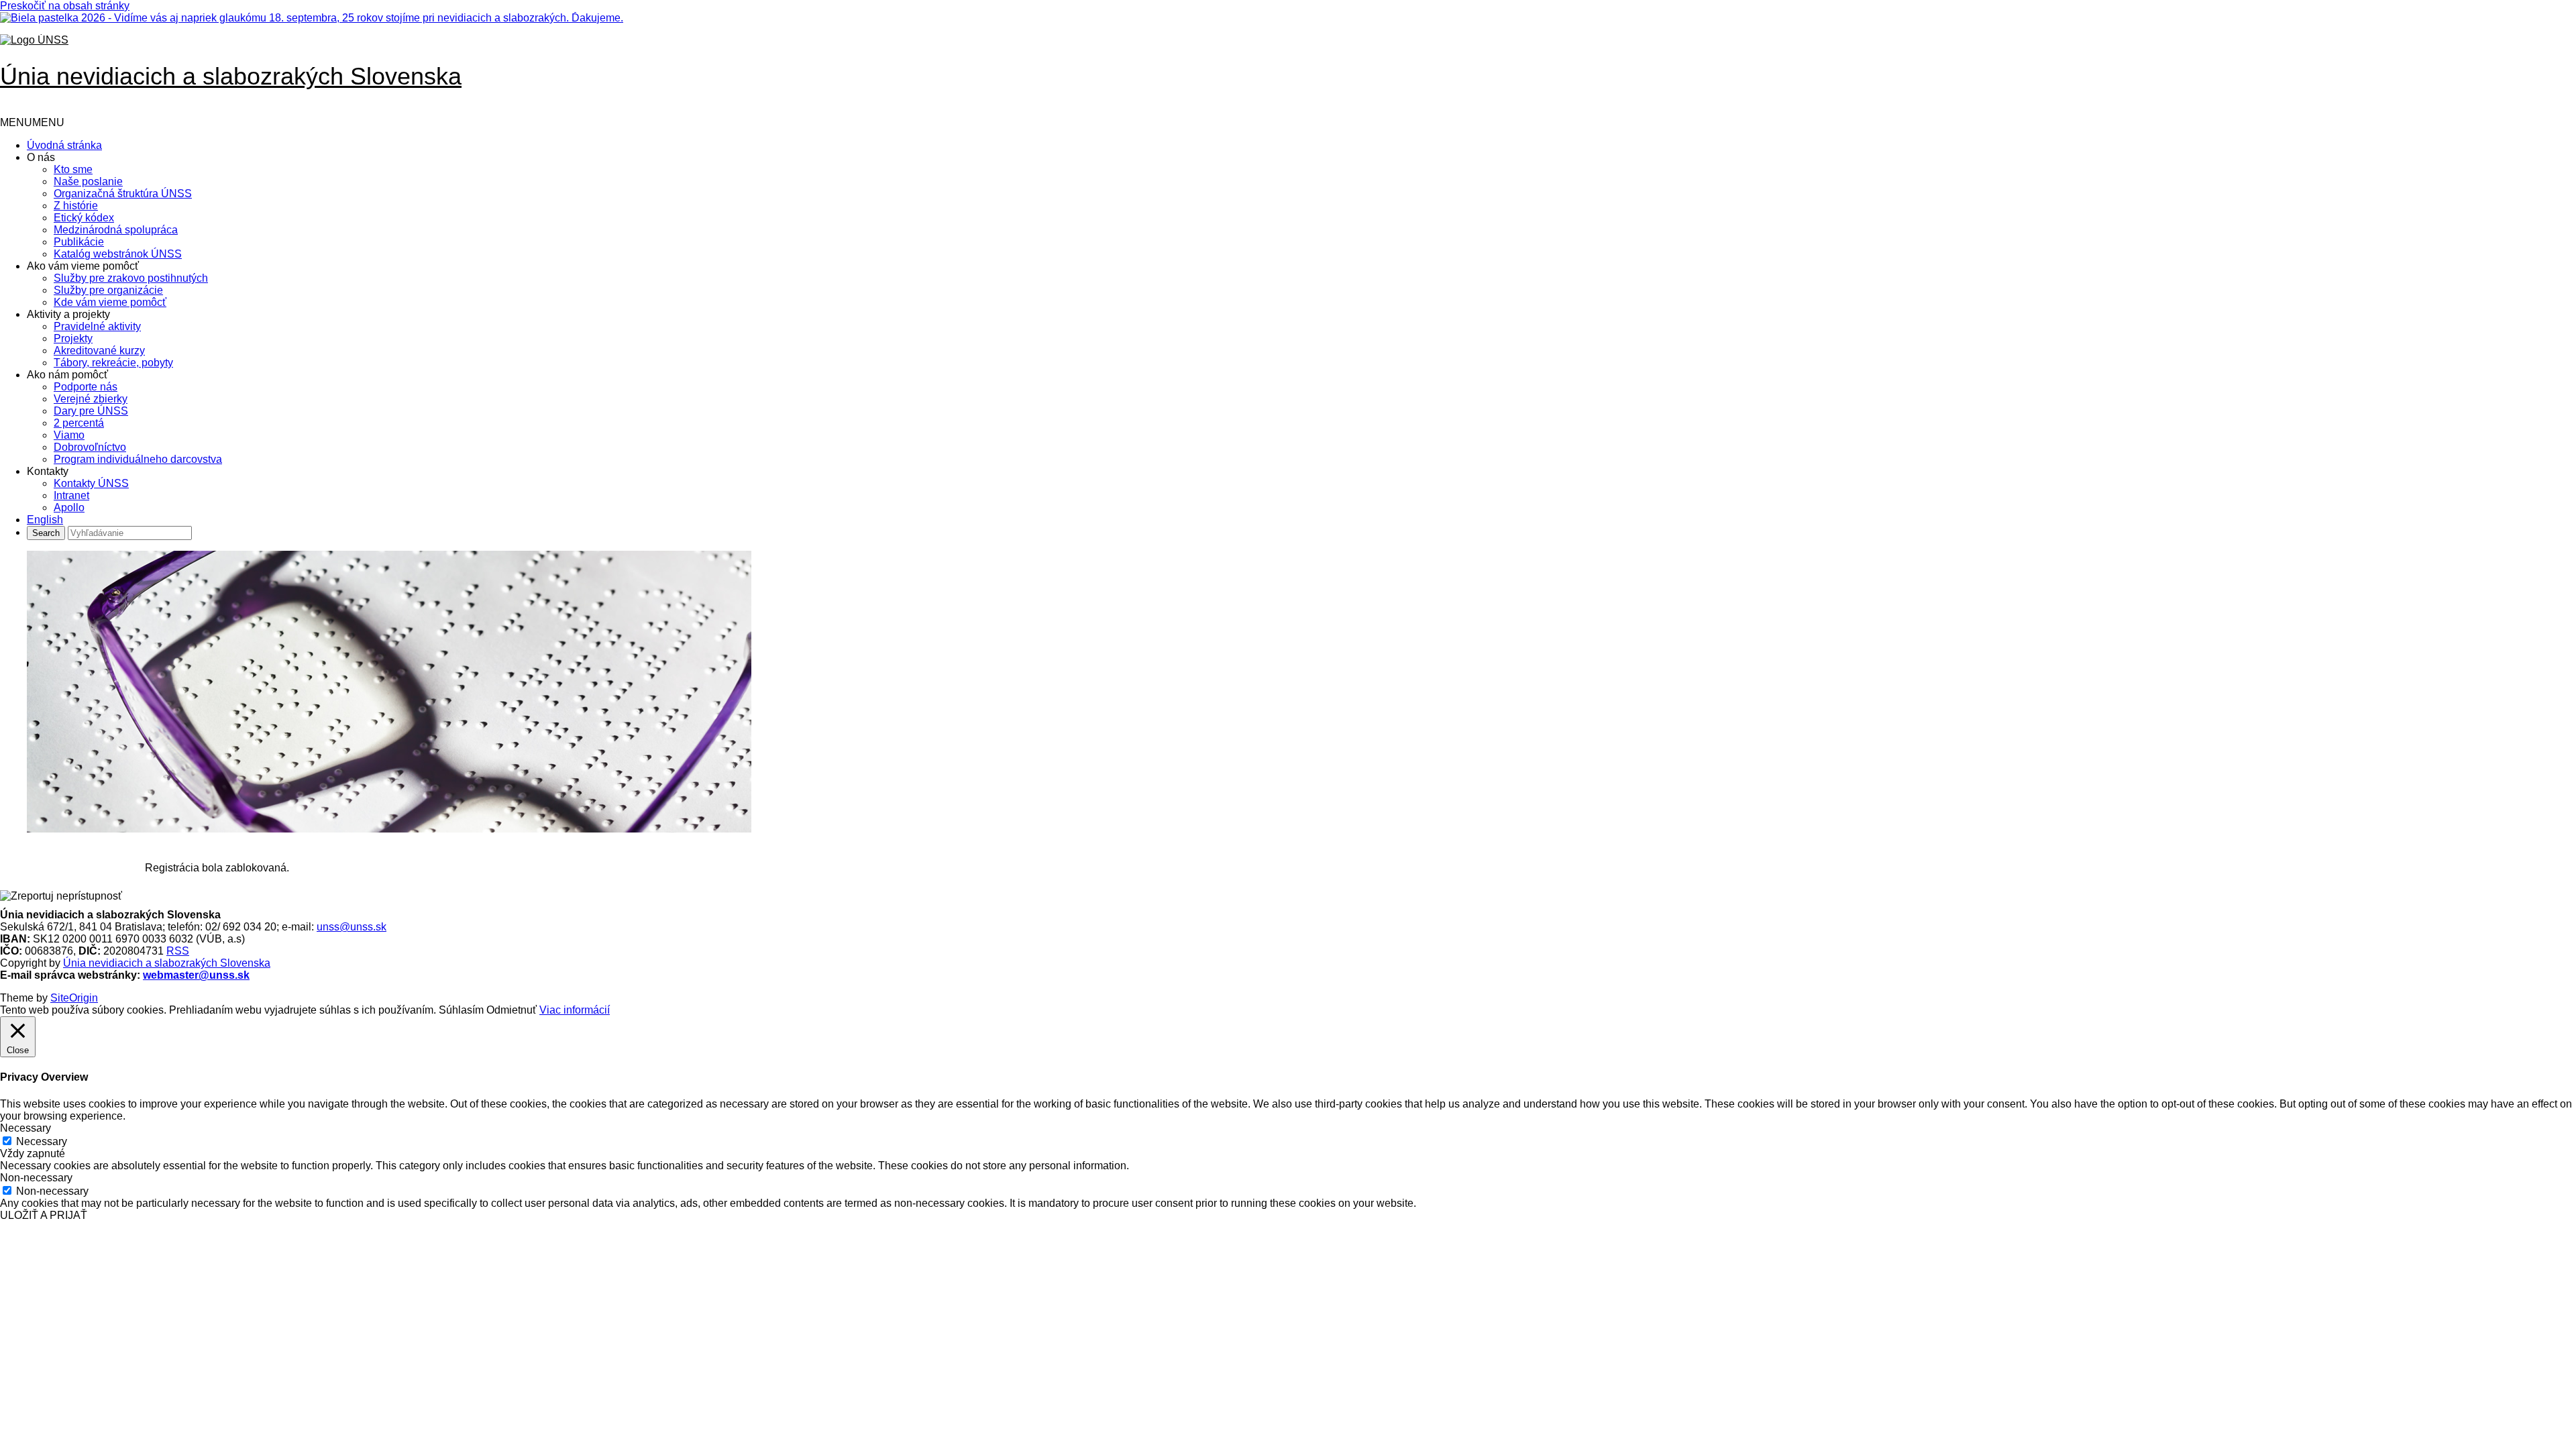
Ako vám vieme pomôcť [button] (83, 266)
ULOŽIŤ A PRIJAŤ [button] (44, 1215)
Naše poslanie (88, 181)
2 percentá (79, 423)
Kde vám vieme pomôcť (110, 302)
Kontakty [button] (48, 471)
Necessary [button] (25, 1128)
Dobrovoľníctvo (90, 447)
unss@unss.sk (352, 927)
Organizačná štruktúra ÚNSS (123, 194)
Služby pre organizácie (108, 290)
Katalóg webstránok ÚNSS (118, 254)
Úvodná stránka (64, 145)
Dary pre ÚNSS (91, 411)
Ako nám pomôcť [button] (67, 375)
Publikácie (79, 242)
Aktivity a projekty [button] (68, 314)
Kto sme (73, 169)
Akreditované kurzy (99, 351)
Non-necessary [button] (36, 1178)
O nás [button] (41, 157)
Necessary (42, 1141)
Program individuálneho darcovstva (138, 459)
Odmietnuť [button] (512, 1010)
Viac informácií (575, 1010)
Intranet (71, 495)
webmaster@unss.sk (196, 975)
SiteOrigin (74, 998)
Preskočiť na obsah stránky (65, 6)
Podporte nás (86, 387)
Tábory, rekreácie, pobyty (113, 363)
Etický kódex (84, 218)
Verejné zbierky (91, 399)
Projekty (73, 338)
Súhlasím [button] (461, 1010)
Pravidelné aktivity (97, 326)
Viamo (69, 435)
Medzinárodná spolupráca (116, 230)
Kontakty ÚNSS (91, 483)
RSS (178, 951)
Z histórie (76, 206)
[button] (32, 122)
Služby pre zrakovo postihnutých (131, 278)
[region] (1288, 693)
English (45, 520)
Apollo (69, 507)
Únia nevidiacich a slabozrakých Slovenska (167, 963)
